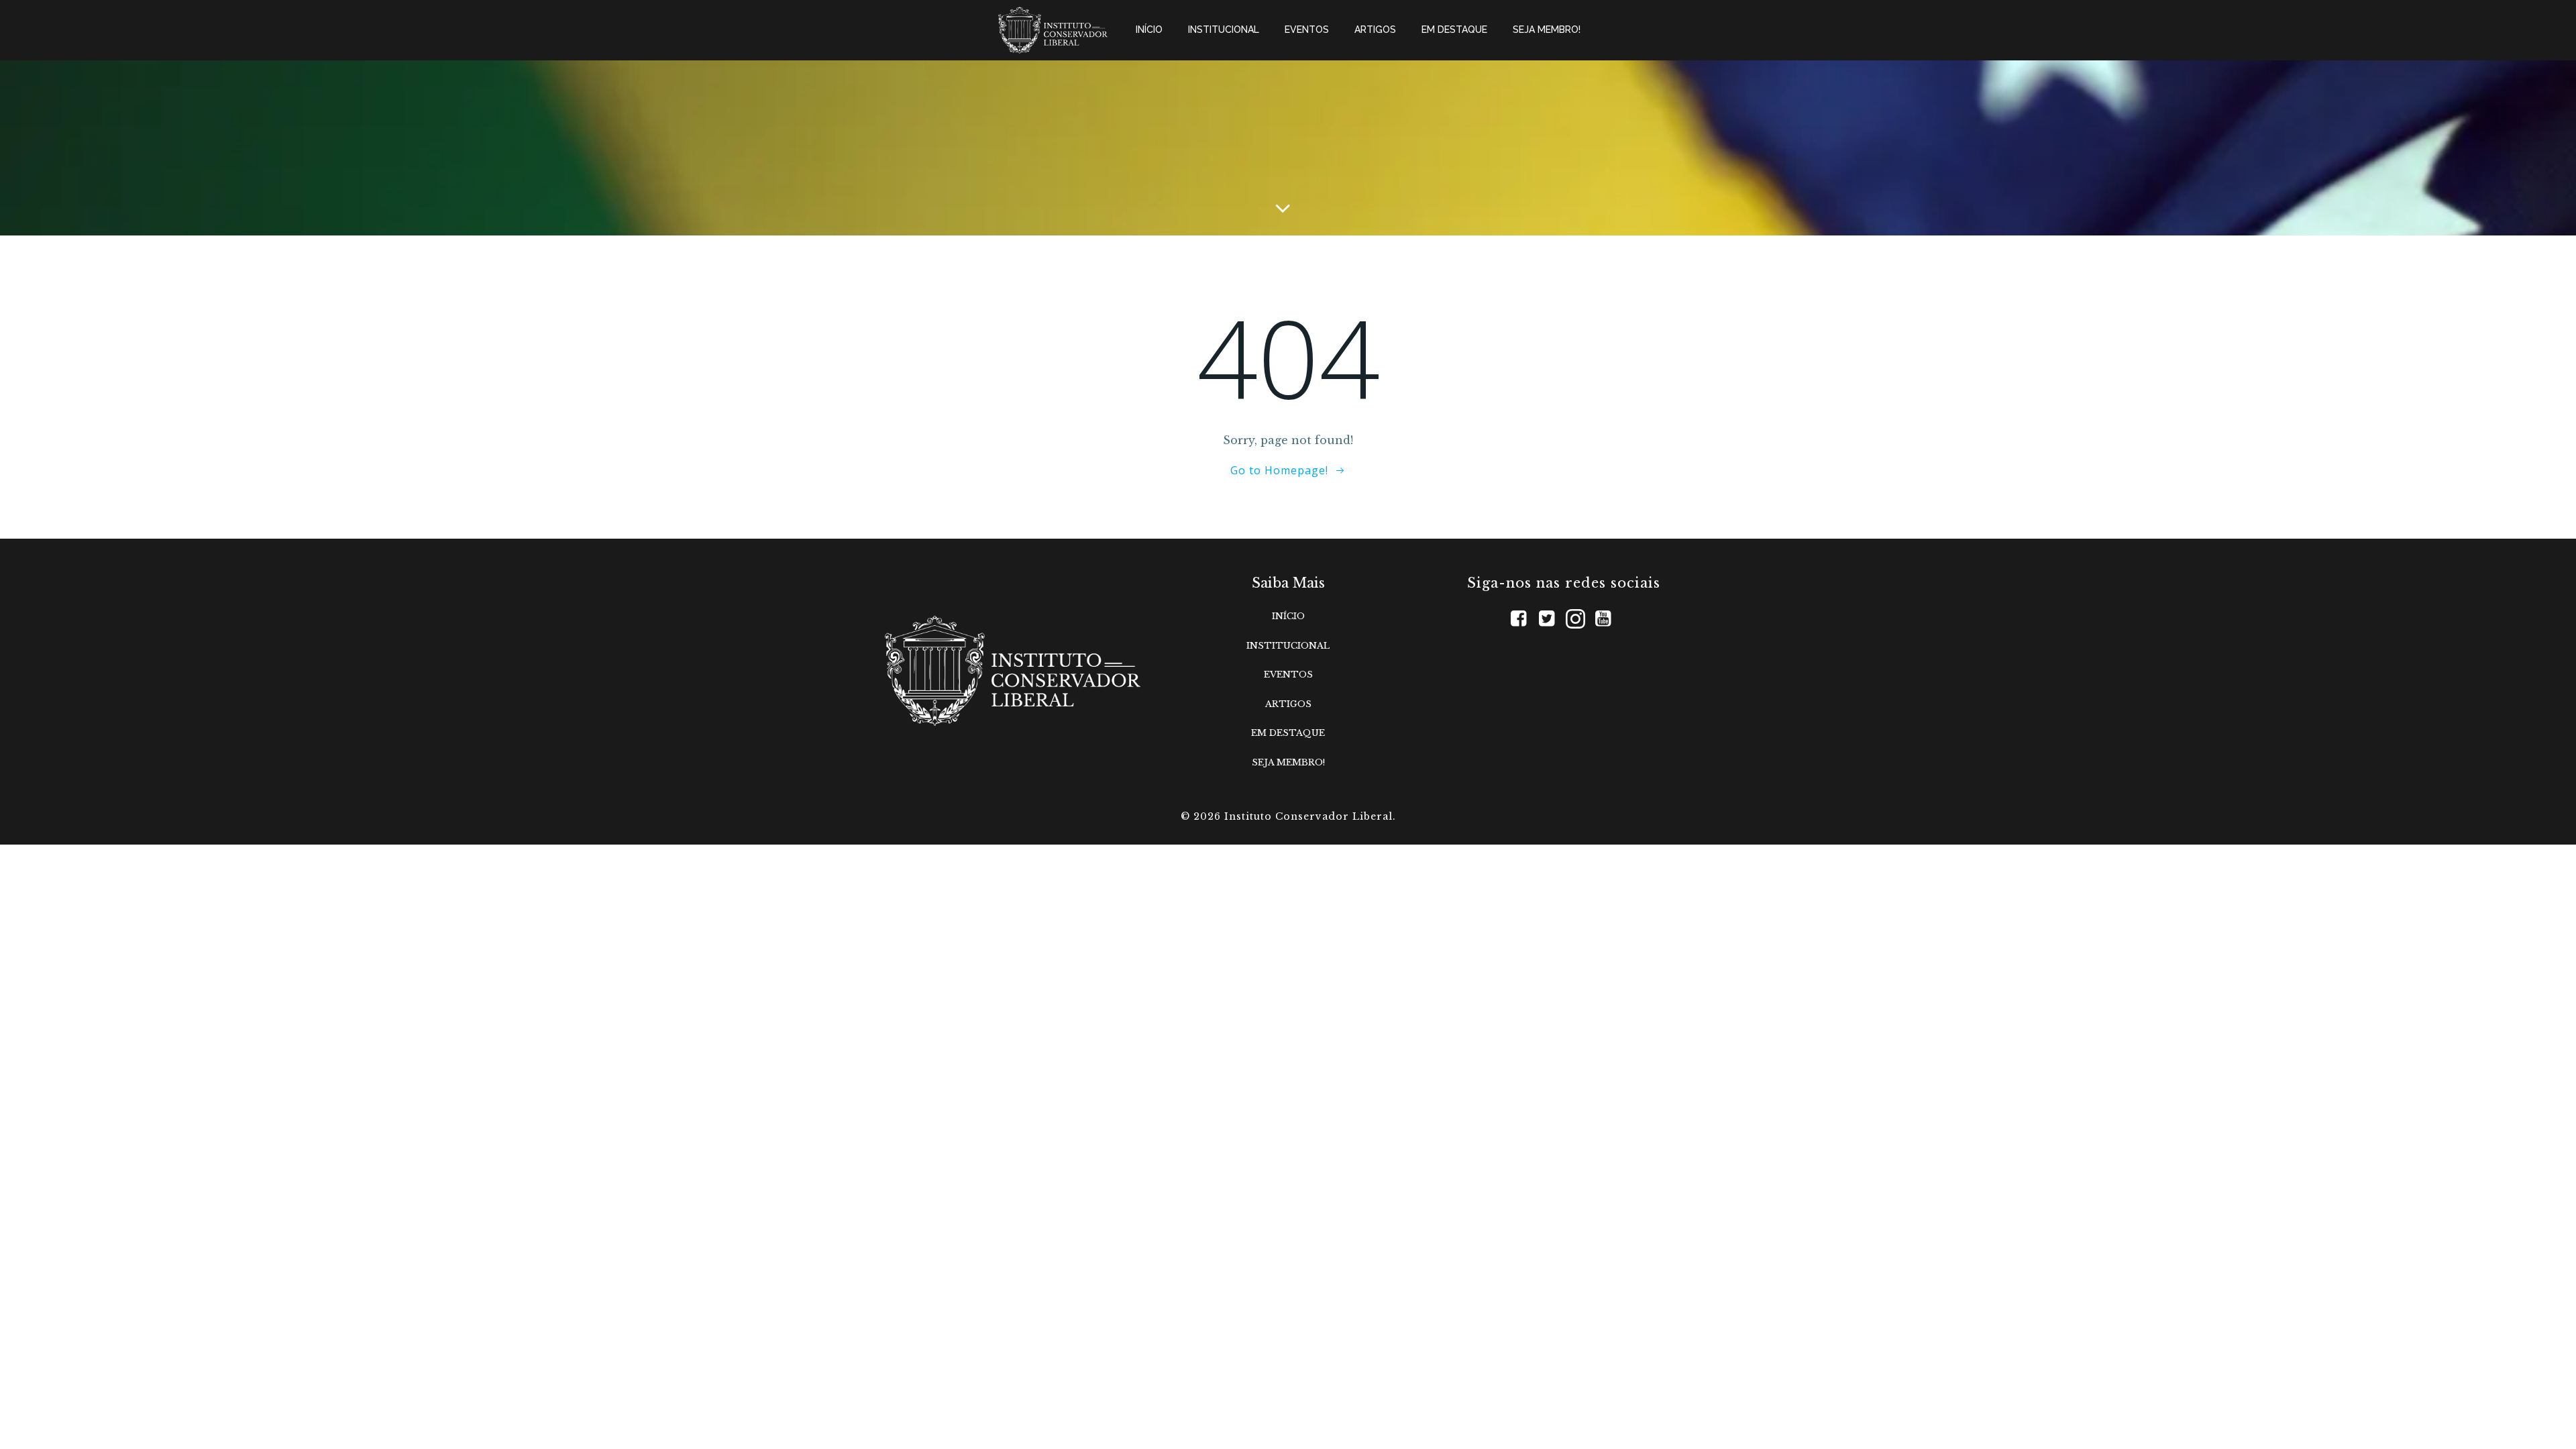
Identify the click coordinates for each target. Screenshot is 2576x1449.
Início (1149, 30)
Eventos (1307, 30)
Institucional (1224, 30)
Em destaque (1454, 30)
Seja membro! (1547, 30)
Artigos (1375, 30)
